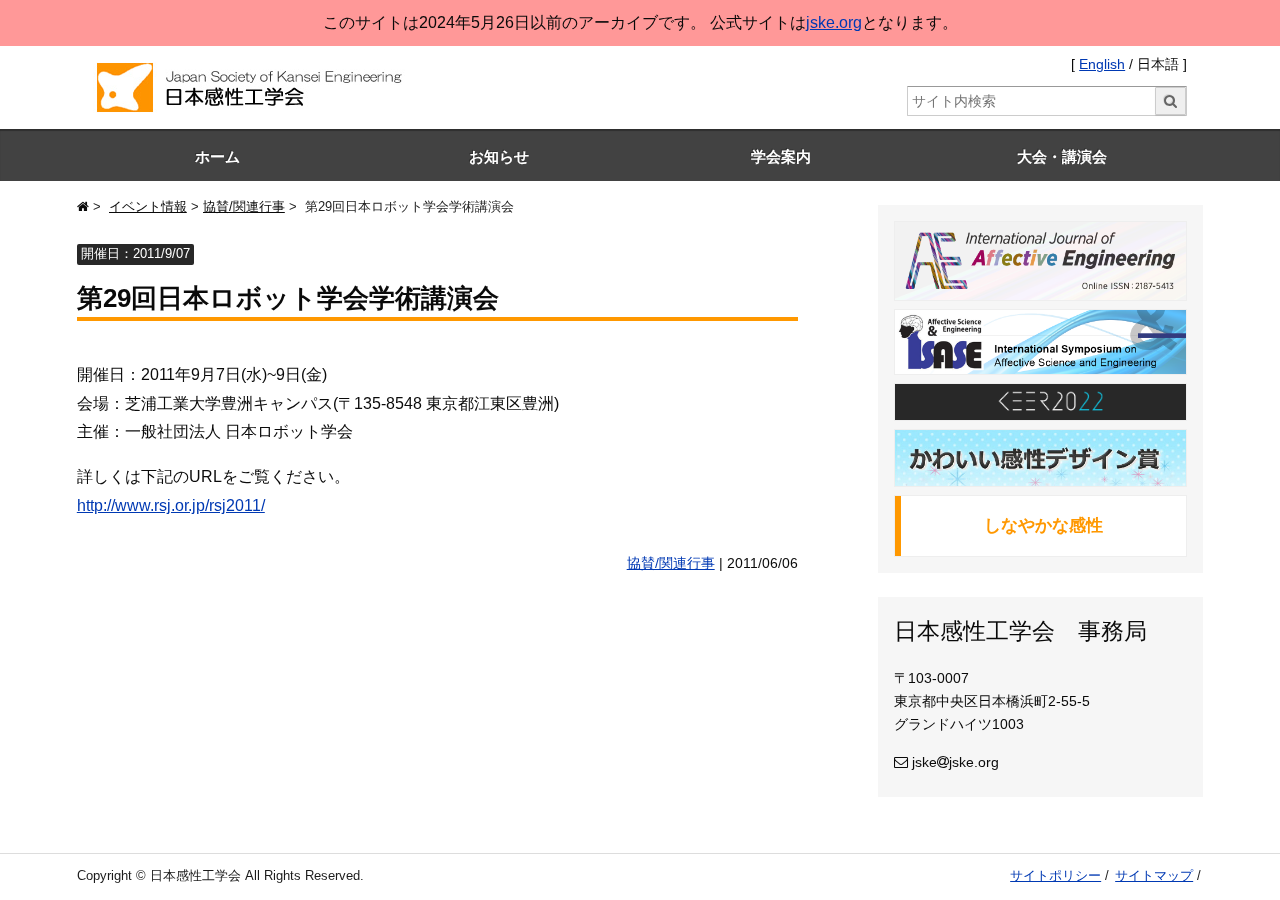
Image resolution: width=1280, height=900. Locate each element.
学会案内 (781, 156)
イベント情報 (148, 206)
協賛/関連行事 (244, 206)
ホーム (217, 156)
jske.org (834, 22)
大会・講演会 (1062, 156)
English (1102, 64)
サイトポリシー (1055, 875)
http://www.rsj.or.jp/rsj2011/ (171, 505)
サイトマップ (1154, 875)
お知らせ (499, 156)
